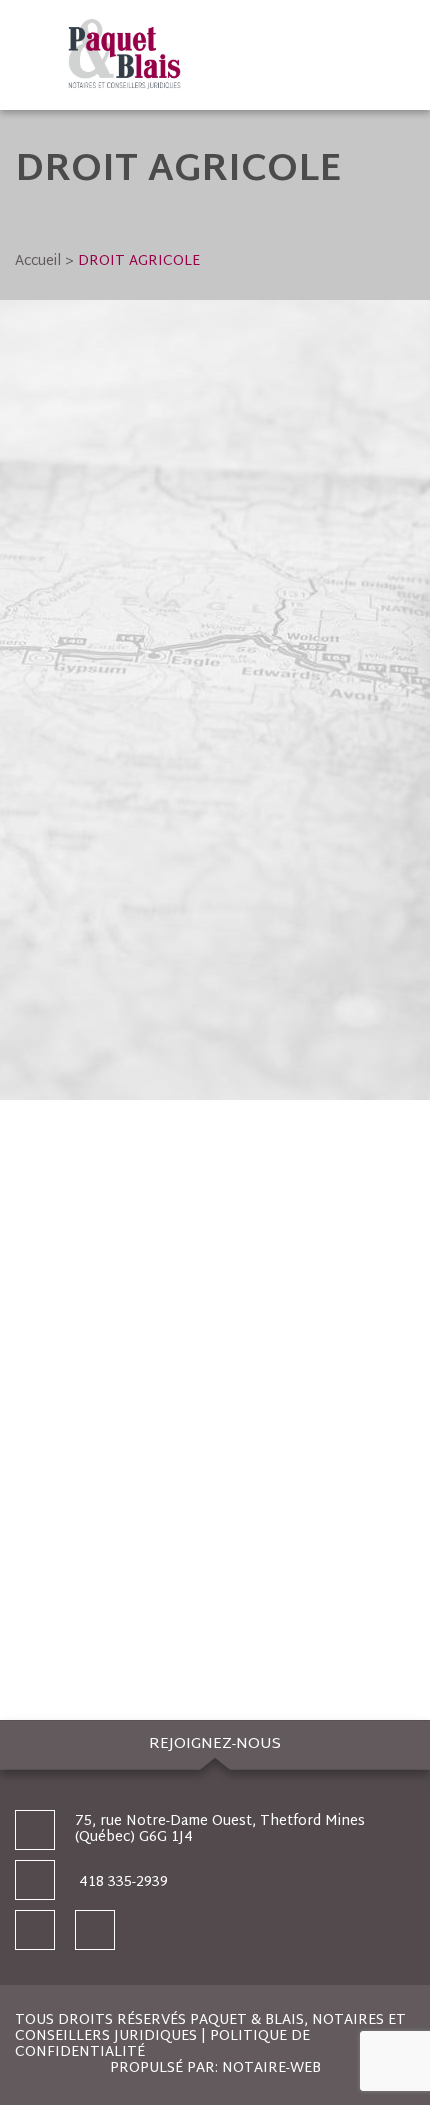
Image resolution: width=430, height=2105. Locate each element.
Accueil (38, 261)
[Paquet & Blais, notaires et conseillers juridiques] (236, 55)
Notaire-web (271, 2068)
